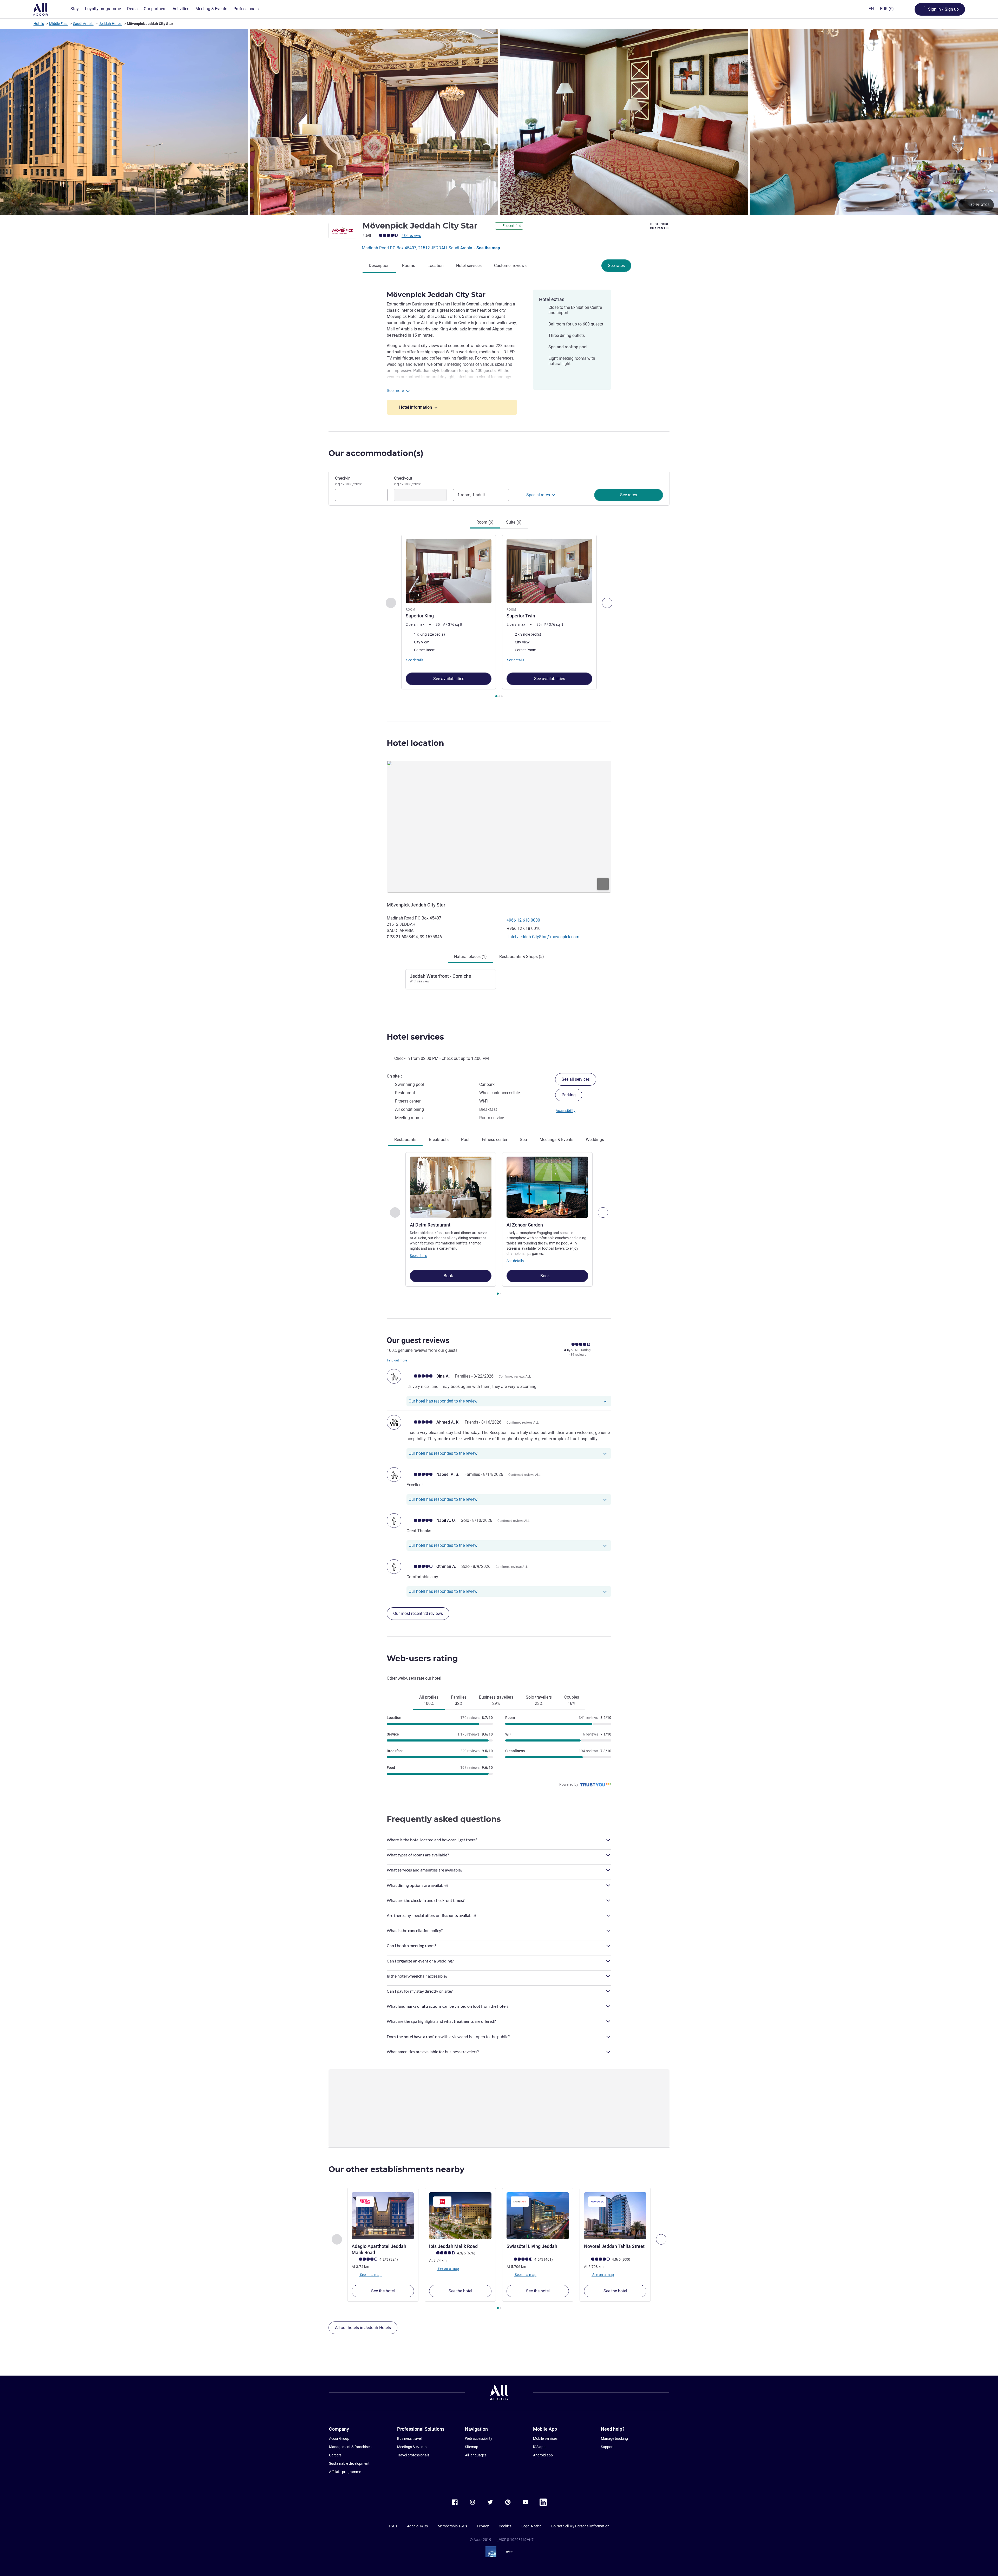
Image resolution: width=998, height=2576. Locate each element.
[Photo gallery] (499, 122)
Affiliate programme (345, 2472)
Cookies (505, 2526)
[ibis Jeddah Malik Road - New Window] (460, 2216)
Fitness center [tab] (495, 1140)
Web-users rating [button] (422, 1658)
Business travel (409, 2438)
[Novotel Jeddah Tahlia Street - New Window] (615, 2216)
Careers (335, 2455)
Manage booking (614, 2438)
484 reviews (411, 236)
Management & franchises (350, 2447)
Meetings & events (412, 2447)
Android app (543, 2455)
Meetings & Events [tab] (556, 1140)
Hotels (39, 24)
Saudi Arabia (83, 24)
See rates (616, 266)
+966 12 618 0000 (523, 920)
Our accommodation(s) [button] (376, 453)
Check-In (349, 481)
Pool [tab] (465, 1140)
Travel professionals (413, 2455)
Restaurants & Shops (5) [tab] (522, 957)
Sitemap (472, 2447)
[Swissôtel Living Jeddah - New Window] (538, 2216)
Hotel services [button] (415, 1037)
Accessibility (566, 1111)
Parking (569, 1095)
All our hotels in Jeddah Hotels (363, 2328)
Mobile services (545, 2438)
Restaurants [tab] (405, 1140)
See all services (576, 1079)
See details (418, 1256)
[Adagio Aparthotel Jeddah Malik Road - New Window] (383, 2216)
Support (607, 2447)
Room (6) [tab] (485, 522)
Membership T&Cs (452, 2526)
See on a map (370, 2275)
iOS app (539, 2447)
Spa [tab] (523, 1140)
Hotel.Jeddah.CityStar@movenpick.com (543, 937)
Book (449, 1276)
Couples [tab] (572, 1700)
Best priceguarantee (660, 226)
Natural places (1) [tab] (470, 957)
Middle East (58, 24)
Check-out (408, 481)
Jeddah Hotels (110, 24)
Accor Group (339, 2438)
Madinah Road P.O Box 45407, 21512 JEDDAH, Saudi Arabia (418, 248)
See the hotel (383, 2291)
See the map (488, 248)
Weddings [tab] (595, 1140)
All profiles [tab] (429, 1700)
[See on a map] (499, 827)
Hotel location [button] (415, 743)
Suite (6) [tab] (514, 522)
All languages (476, 2455)
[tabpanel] (499, 617)
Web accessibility (479, 2438)
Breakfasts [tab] (439, 1140)
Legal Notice (531, 2526)
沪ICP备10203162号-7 (515, 2540)
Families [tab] (459, 1700)
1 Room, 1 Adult (471, 495)
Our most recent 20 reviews (418, 1613)
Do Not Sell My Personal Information (580, 2526)
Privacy (483, 2526)
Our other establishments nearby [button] (396, 2169)
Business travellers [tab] (496, 1700)
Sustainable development (349, 2463)
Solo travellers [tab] (539, 1700)
